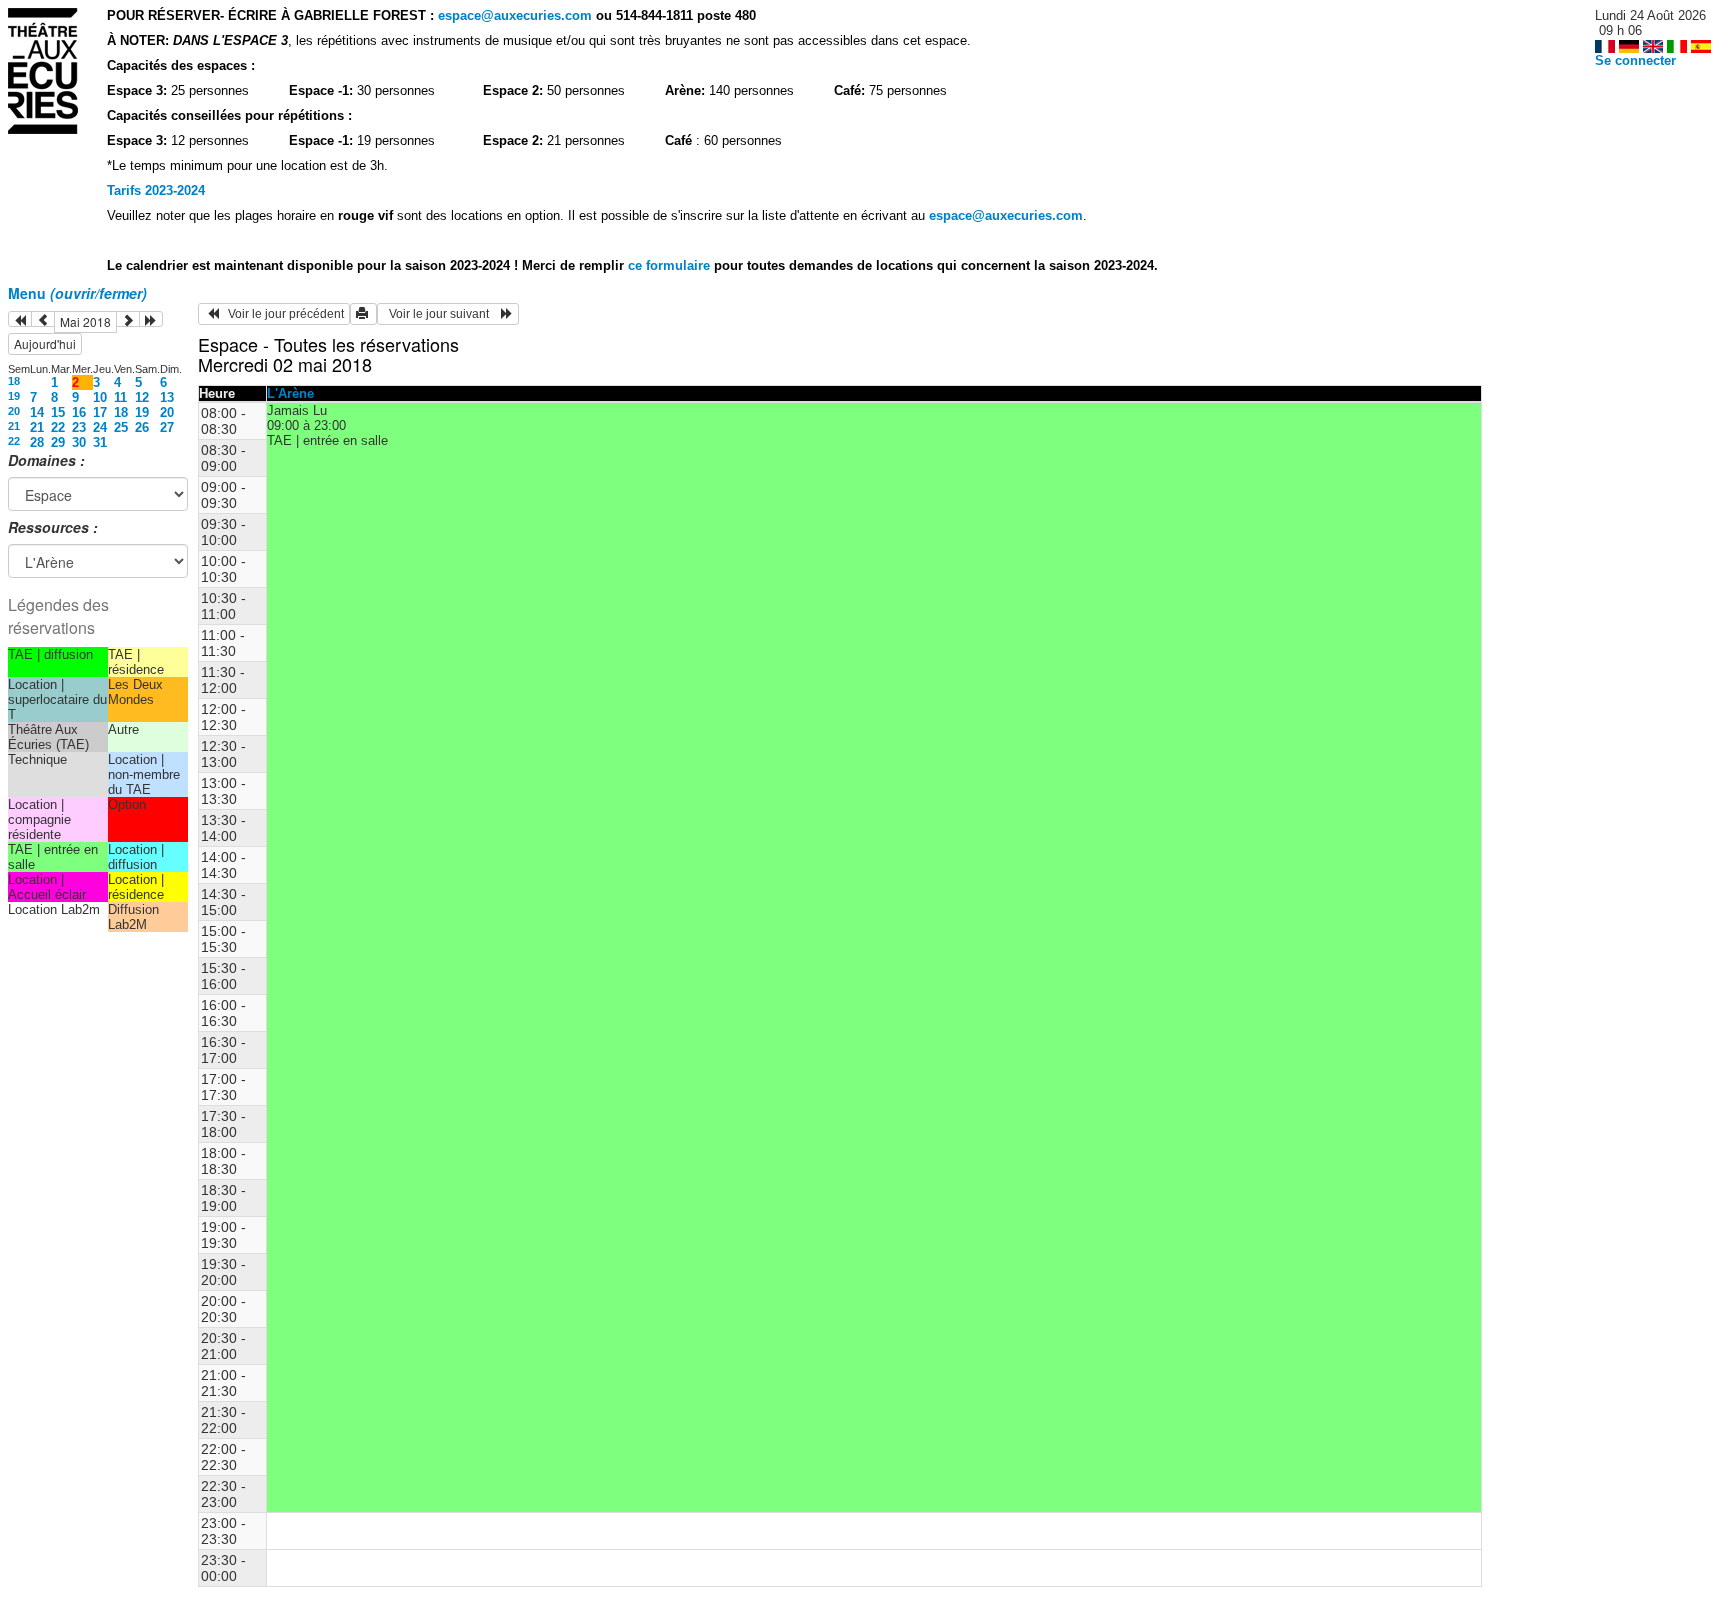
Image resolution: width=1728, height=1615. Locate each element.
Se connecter (1635, 60)
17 (100, 412)
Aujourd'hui (45, 343)
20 (14, 411)
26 (142, 427)
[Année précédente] (20, 319)
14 (37, 412)
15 (58, 412)
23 (79, 427)
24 (100, 427)
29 (58, 442)
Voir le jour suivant (442, 314)
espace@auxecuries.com (515, 15)
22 (58, 427)
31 (100, 442)
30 (79, 442)
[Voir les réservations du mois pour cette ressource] (43, 319)
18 (14, 381)
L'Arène (290, 393)
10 (100, 397)
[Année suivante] (151, 319)
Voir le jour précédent (281, 314)
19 (14, 396)
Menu (77, 293)
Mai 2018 (85, 321)
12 (142, 397)
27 (167, 427)
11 (120, 397)
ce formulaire (671, 265)
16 (79, 412)
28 (37, 442)
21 (14, 426)
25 (121, 427)
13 (167, 397)
